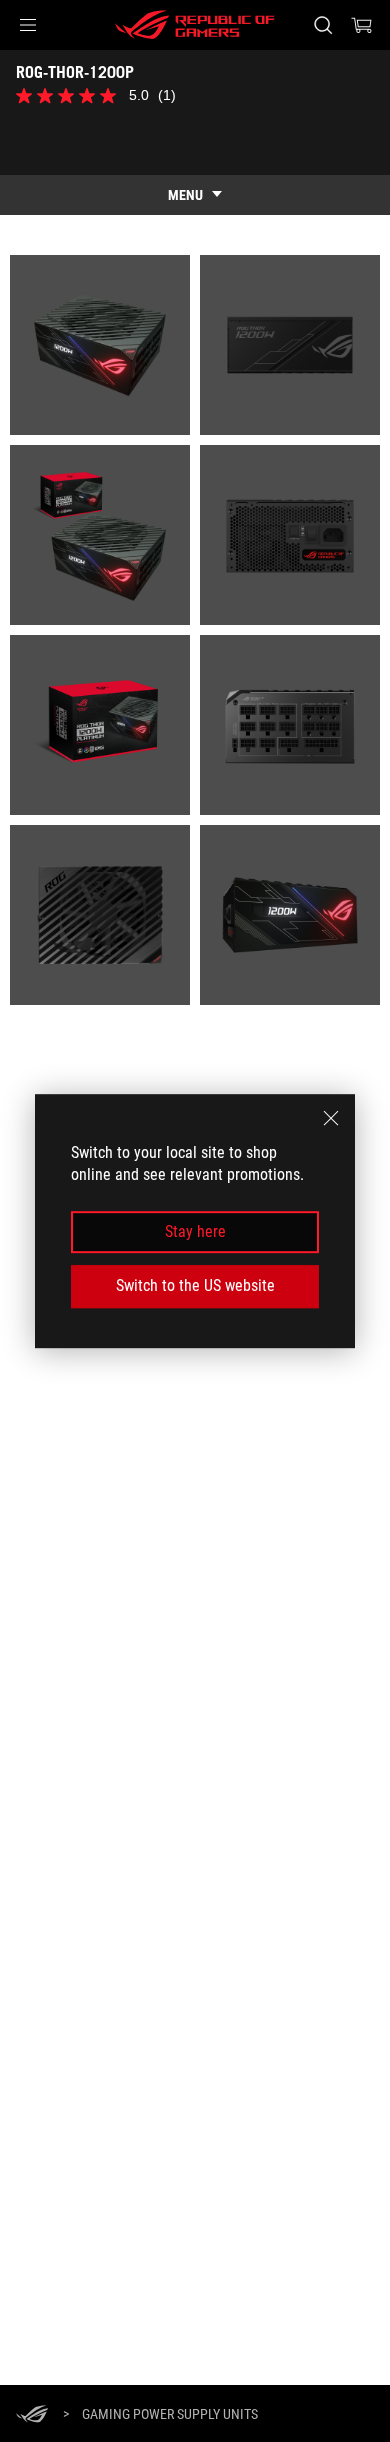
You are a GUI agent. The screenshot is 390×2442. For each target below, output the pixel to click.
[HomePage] (32, 2415)
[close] (331, 1118)
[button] (28, 25)
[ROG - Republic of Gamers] (195, 25)
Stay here (195, 1231)
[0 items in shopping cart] (362, 25)
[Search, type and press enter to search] (322, 25)
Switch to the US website (195, 1285)
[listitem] (100, 345)
